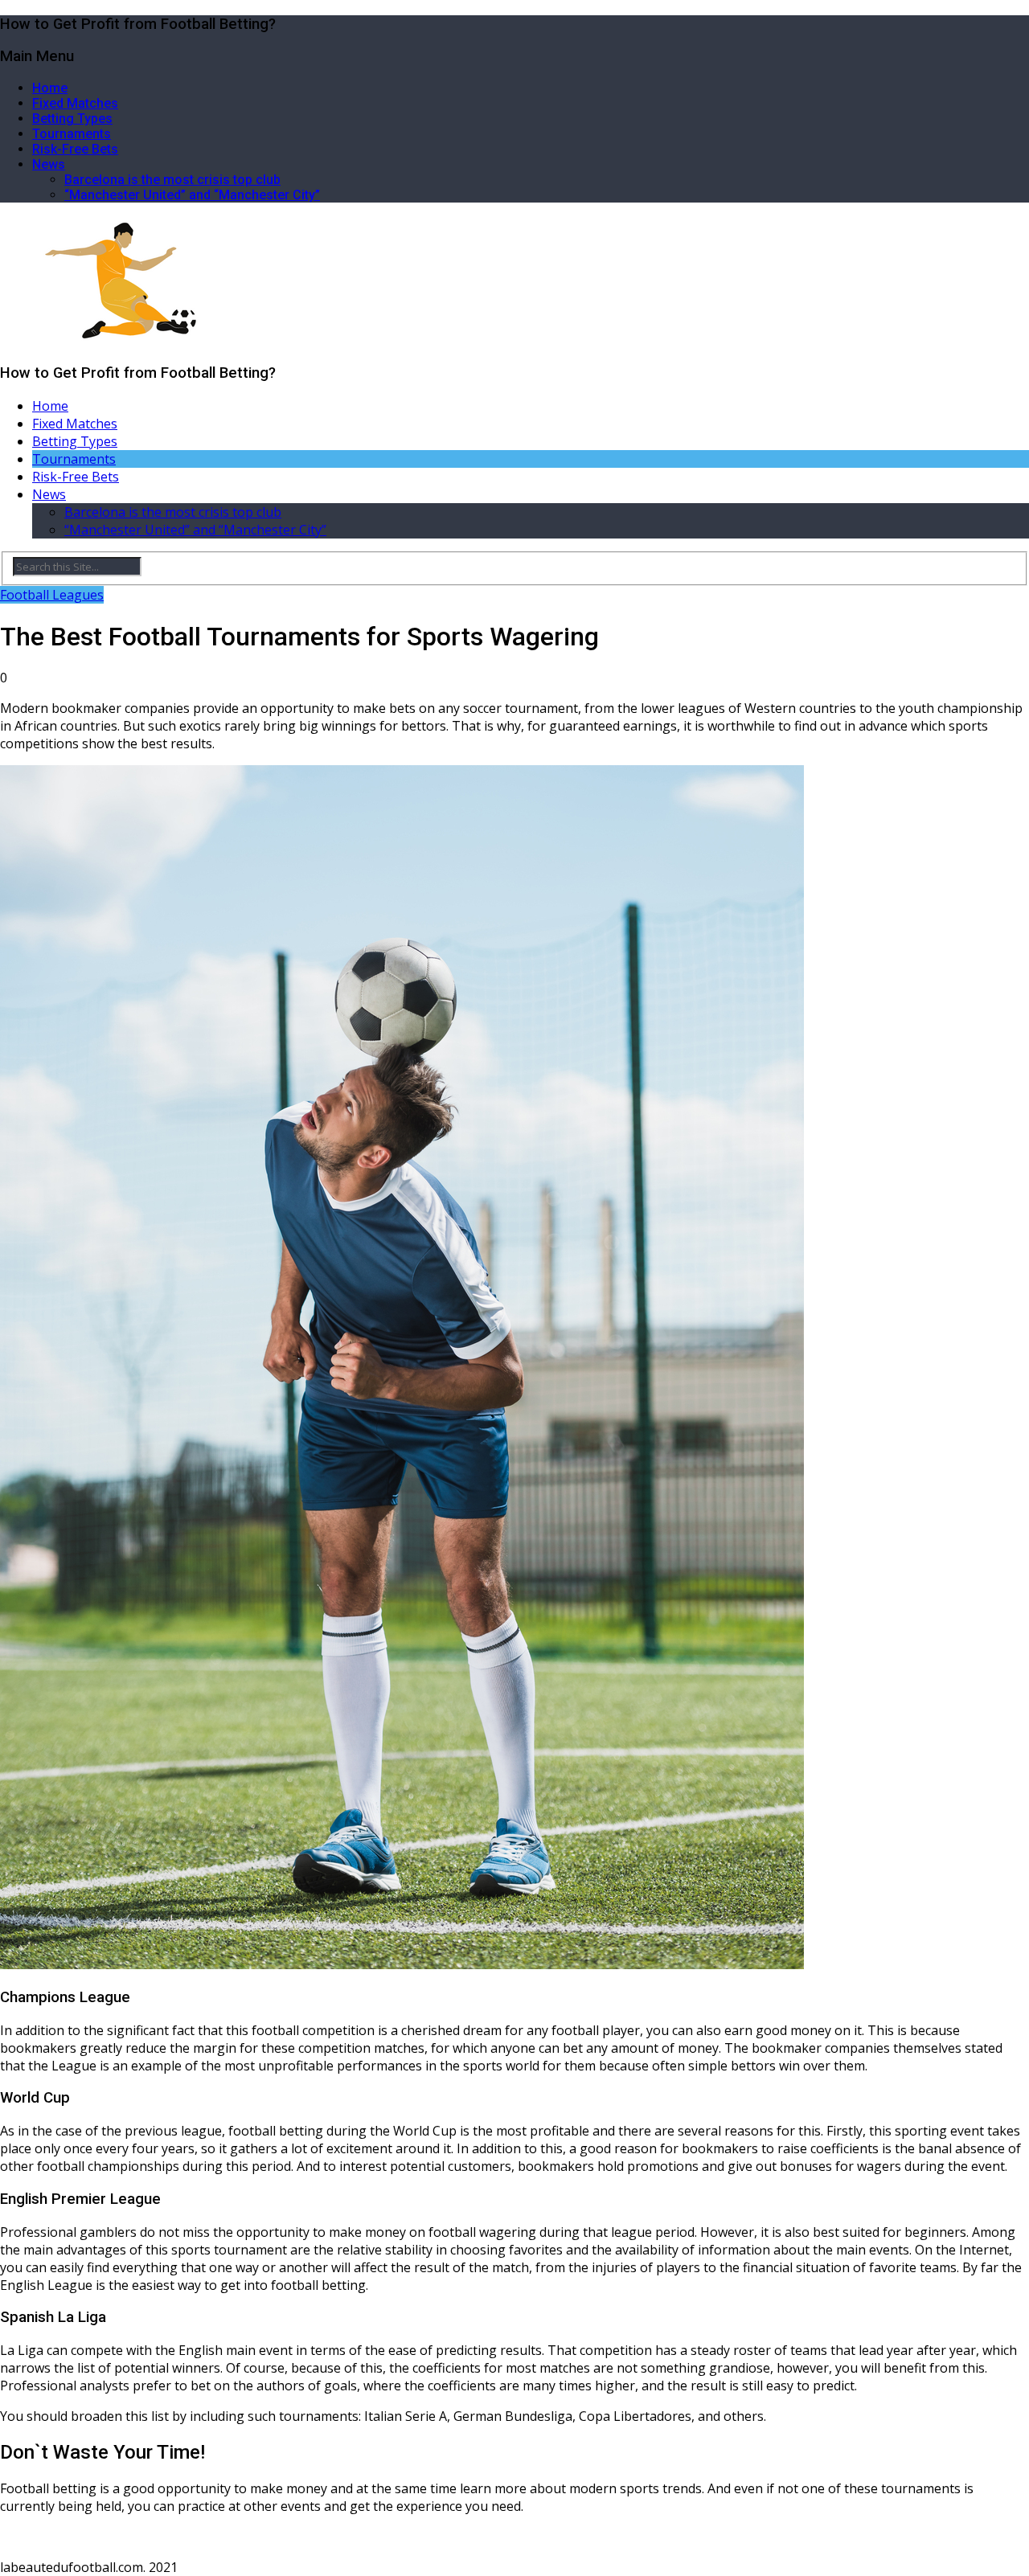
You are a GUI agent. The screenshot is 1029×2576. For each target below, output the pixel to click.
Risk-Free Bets (75, 149)
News (49, 164)
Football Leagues (52, 595)
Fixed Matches (75, 103)
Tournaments (72, 134)
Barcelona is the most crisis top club (172, 180)
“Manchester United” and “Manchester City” (192, 195)
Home (50, 88)
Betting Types (72, 119)
